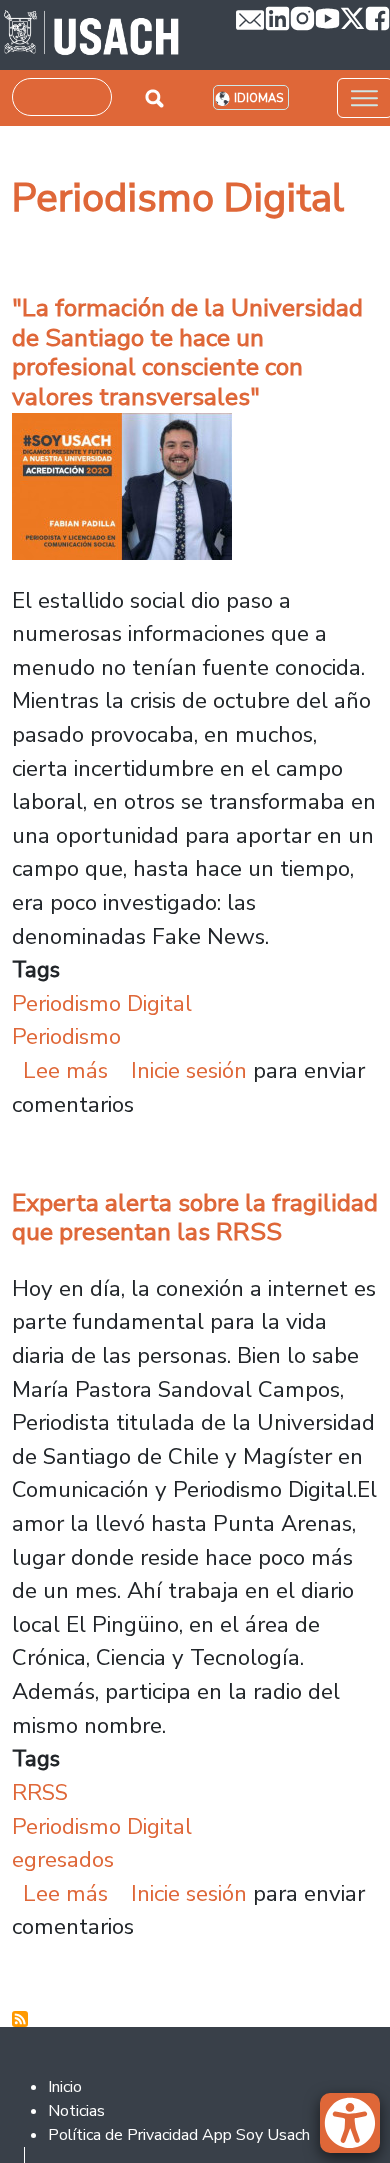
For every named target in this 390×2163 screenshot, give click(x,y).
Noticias (76, 2111)
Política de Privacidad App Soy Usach (179, 2135)
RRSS (40, 1792)
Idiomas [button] (258, 98)
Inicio (65, 2087)
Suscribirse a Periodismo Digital (20, 2019)
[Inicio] (91, 35)
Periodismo (66, 1036)
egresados (63, 1859)
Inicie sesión (189, 1070)
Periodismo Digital (102, 1003)
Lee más (65, 1070)
